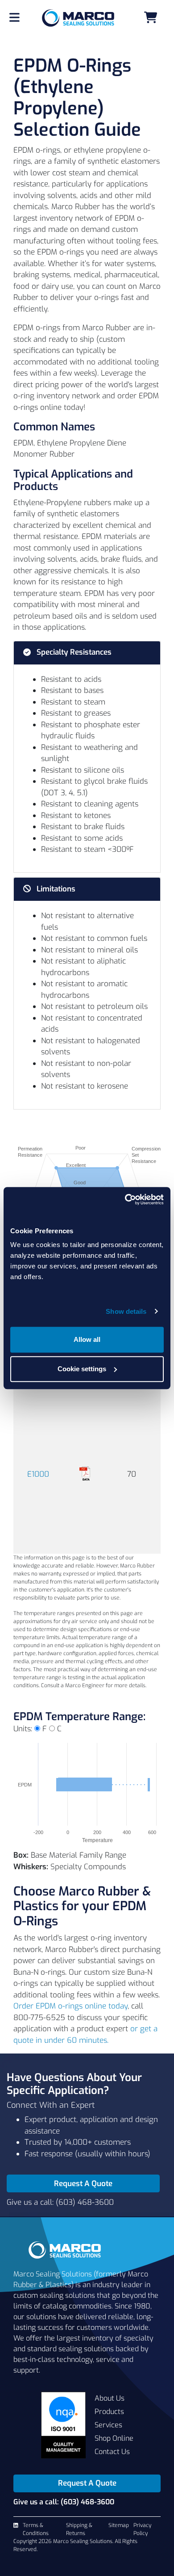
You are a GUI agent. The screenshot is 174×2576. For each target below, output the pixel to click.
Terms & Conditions (36, 2529)
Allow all (87, 1339)
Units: (23, 1729)
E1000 (38, 1474)
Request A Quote (83, 2184)
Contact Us (112, 2452)
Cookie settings (82, 1369)
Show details (126, 1311)
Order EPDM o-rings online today (70, 2006)
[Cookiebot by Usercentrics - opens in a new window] (125, 1199)
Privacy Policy (142, 2529)
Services (108, 2425)
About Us (110, 2398)
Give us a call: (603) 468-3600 (60, 2202)
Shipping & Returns (79, 2529)
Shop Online (114, 2438)
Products (109, 2412)
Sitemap (119, 2525)
